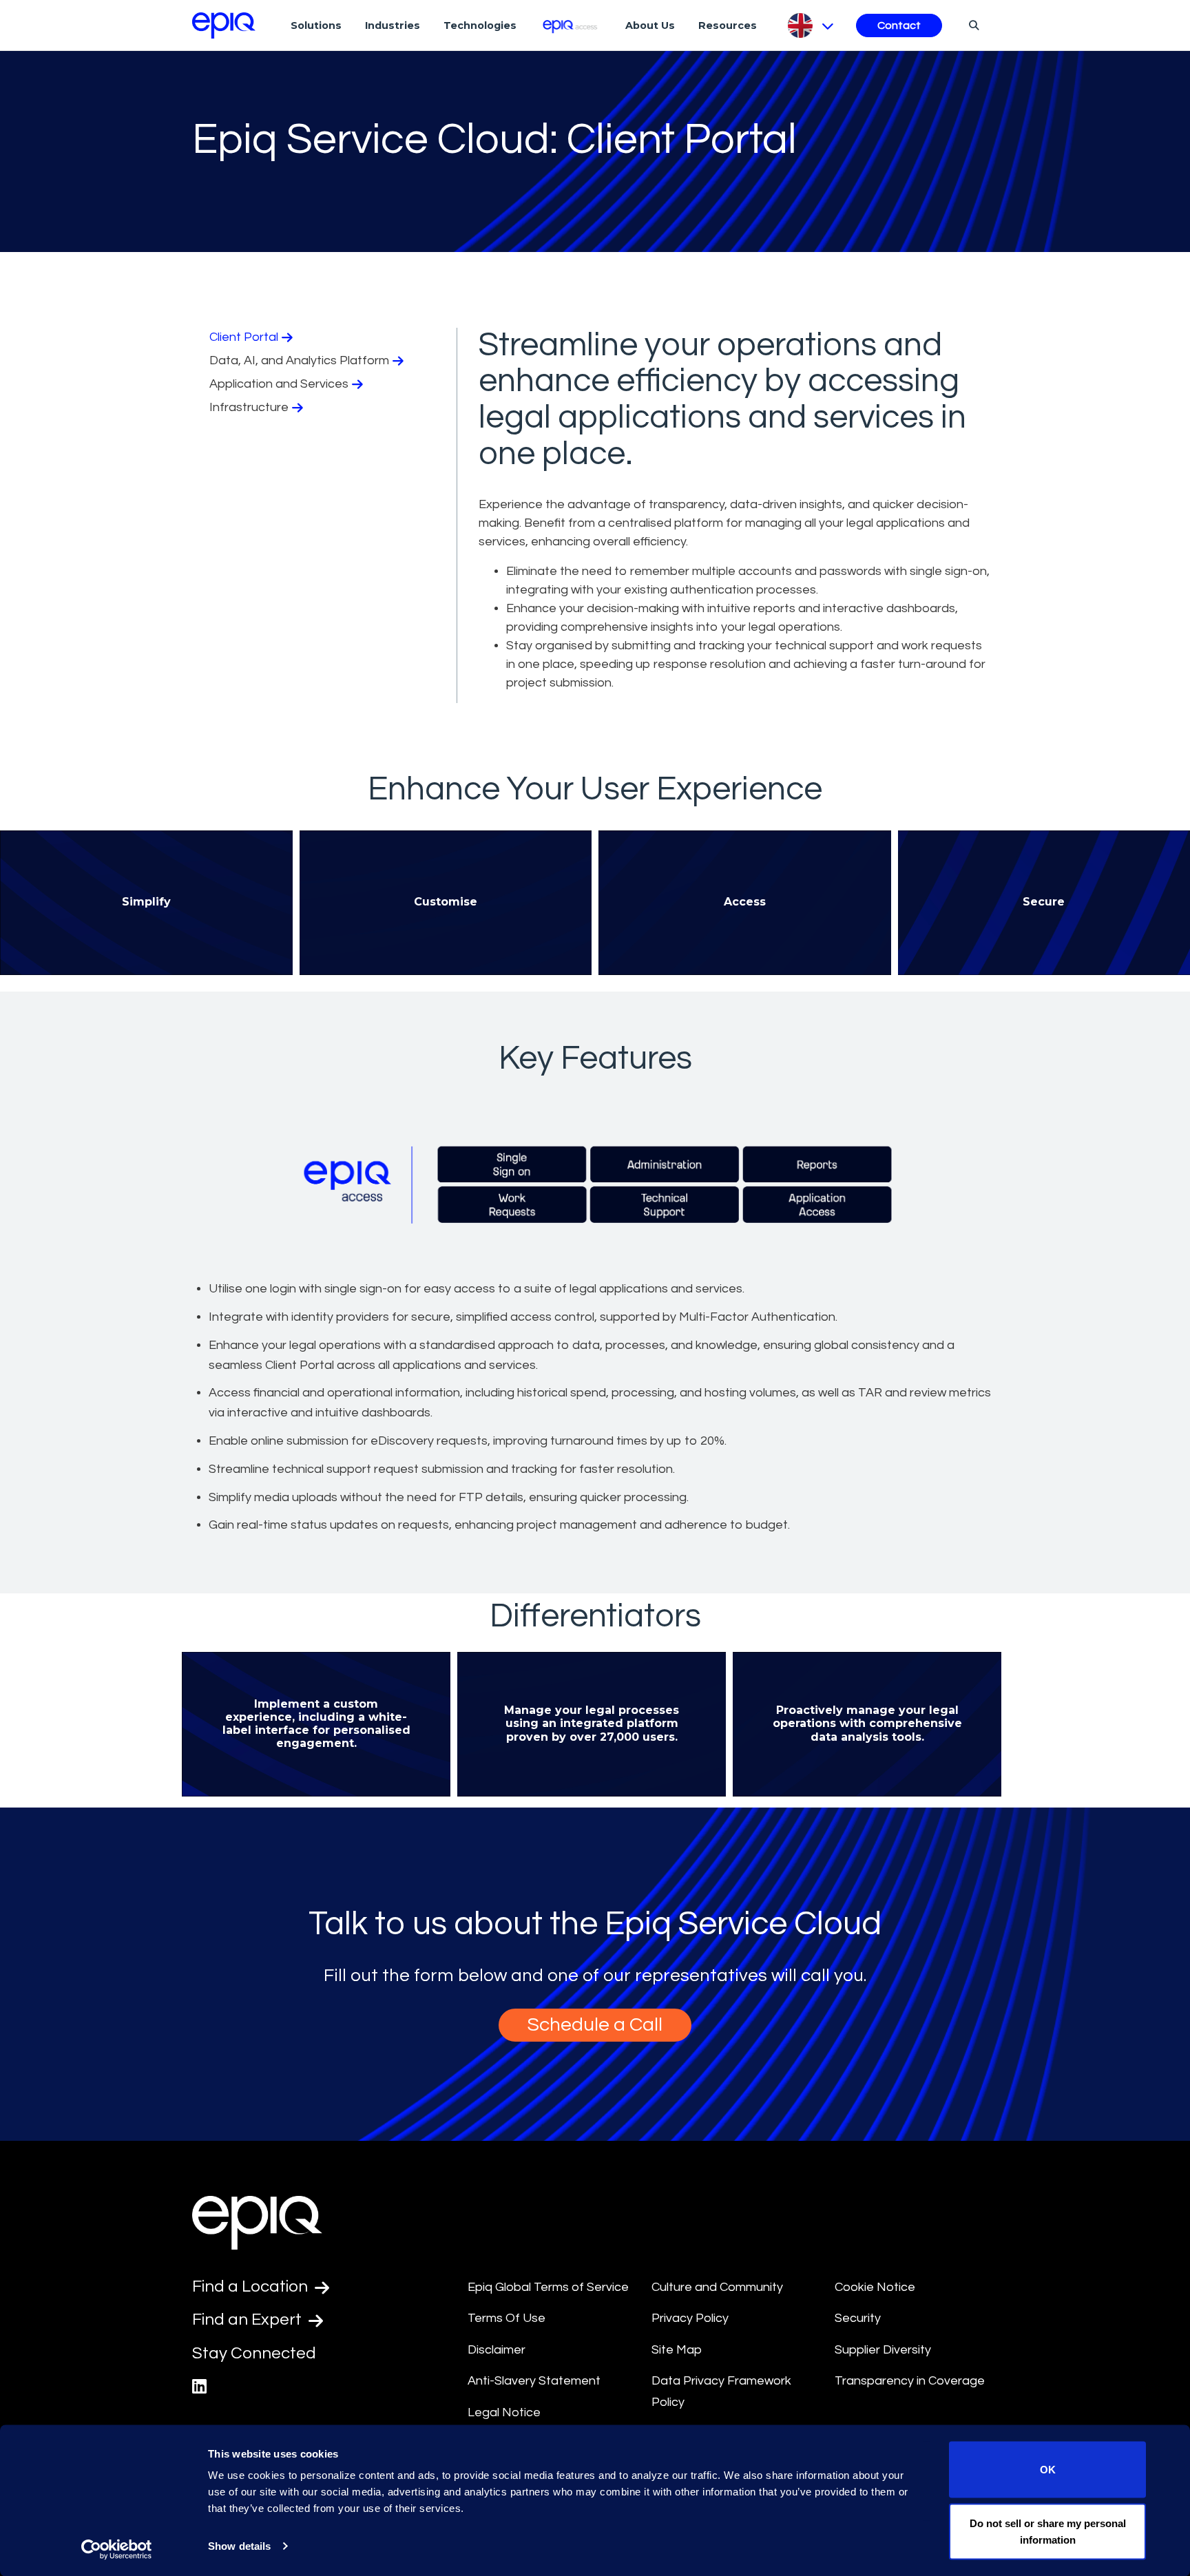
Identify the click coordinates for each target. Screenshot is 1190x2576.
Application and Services (279, 384)
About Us (650, 25)
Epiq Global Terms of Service (548, 2287)
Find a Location (252, 2286)
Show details (239, 2546)
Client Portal (244, 337)
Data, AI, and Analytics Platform (299, 360)
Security (858, 2318)
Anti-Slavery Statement (534, 2381)
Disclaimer (497, 2350)
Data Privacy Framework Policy (721, 2391)
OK (1048, 2470)
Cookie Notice (875, 2287)
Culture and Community (717, 2287)
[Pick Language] (810, 25)
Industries (393, 25)
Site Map (677, 2350)
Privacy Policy (690, 2318)
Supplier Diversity (883, 2350)
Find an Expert (249, 2320)
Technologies (480, 25)
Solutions (316, 25)
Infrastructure (249, 407)
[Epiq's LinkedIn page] (199, 2387)
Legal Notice (504, 2412)
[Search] (972, 25)
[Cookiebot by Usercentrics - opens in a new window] (117, 2549)
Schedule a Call (595, 2025)
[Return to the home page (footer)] (224, 25)
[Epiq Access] (571, 25)
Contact (899, 25)
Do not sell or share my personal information (1048, 2531)
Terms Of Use (507, 2318)
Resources (728, 25)
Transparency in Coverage (910, 2381)
